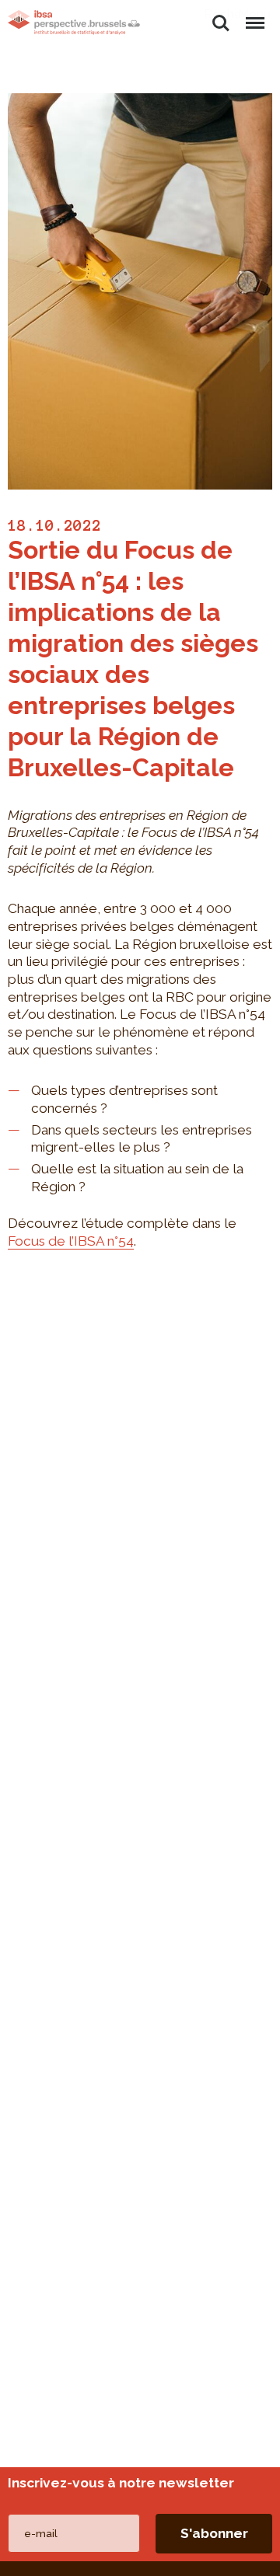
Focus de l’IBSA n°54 (71, 1241)
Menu (254, 14)
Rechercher (221, 14)
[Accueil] (74, 23)
